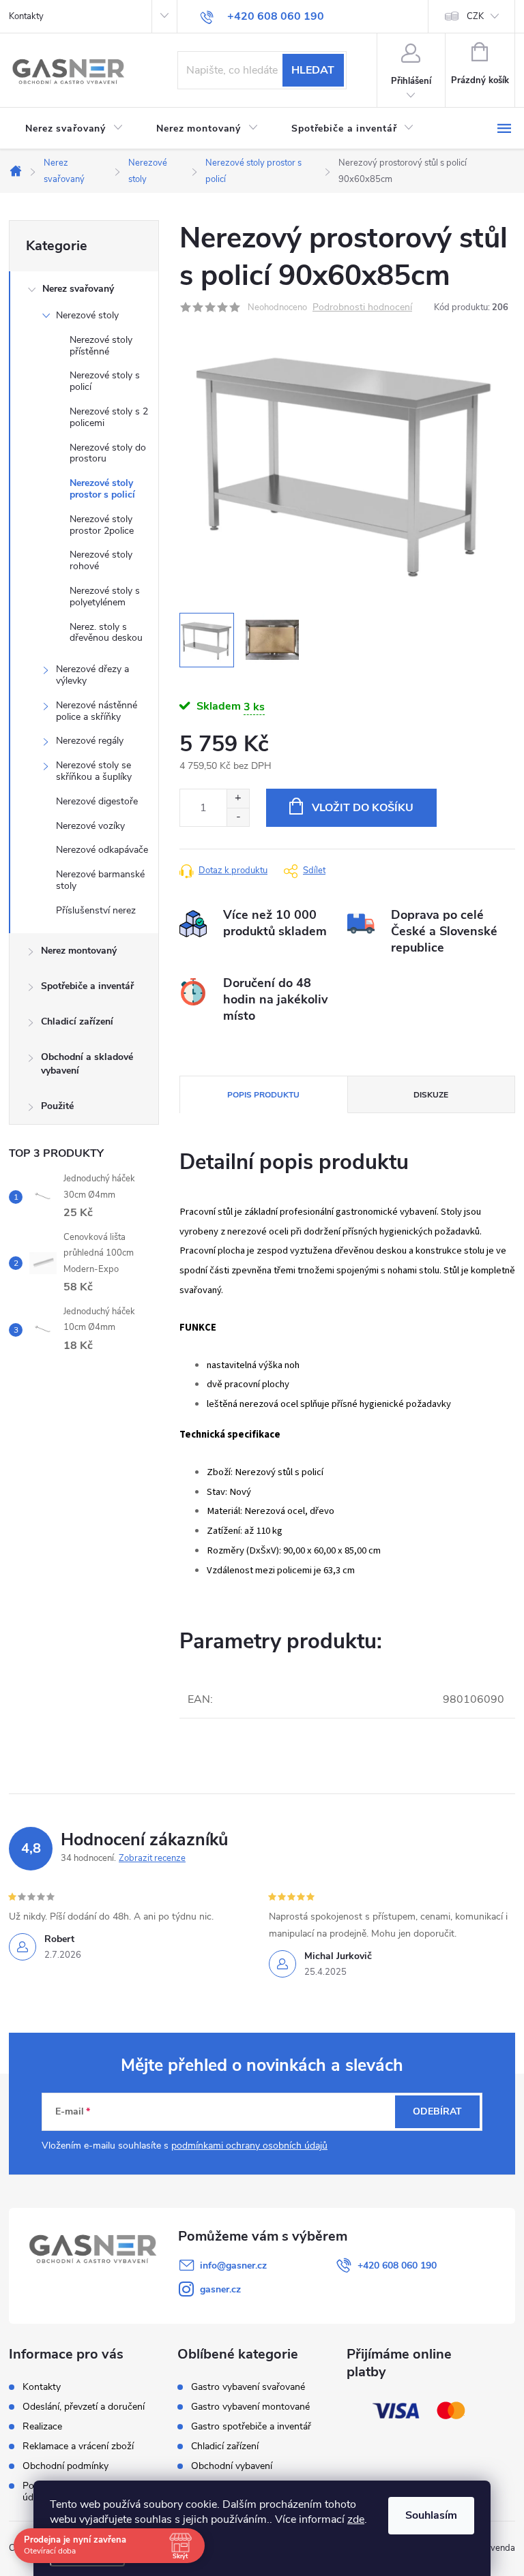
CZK (475, 16)
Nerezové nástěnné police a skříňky (97, 711)
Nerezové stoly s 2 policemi (109, 417)
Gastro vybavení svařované (248, 2387)
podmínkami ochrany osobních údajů (249, 2146)
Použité (57, 1106)
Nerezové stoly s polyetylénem (105, 596)
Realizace (42, 2426)
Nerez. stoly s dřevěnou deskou (106, 633)
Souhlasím (431, 2515)
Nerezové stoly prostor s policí (102, 489)
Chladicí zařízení (77, 1021)
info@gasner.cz (233, 2266)
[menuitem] (74, 129)
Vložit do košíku (363, 808)
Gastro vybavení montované (250, 2407)
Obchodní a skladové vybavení (87, 1064)
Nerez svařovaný (78, 289)
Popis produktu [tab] (263, 1095)
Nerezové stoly (87, 315)
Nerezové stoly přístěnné (101, 346)
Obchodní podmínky (65, 2466)
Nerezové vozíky (90, 826)
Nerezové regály (90, 741)
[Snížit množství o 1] (238, 817)
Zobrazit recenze (152, 1858)
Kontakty (26, 16)
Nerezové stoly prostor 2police (102, 525)
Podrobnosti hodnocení (362, 308)
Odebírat (437, 2111)
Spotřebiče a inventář (87, 986)
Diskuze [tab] (431, 1095)
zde (356, 2519)
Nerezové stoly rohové (101, 560)
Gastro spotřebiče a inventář (251, 2427)
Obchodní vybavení (232, 2466)
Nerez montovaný (79, 951)
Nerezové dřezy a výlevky (92, 675)
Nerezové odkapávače (102, 850)
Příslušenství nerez (96, 910)
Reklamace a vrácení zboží (78, 2446)
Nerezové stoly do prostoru (108, 453)
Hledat (313, 70)
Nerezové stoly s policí (105, 381)
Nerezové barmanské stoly (100, 880)
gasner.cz (220, 2289)
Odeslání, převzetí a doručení (84, 2407)
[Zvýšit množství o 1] (238, 799)
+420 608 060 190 (397, 2266)
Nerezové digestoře (97, 801)
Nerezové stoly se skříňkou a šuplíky (94, 771)
